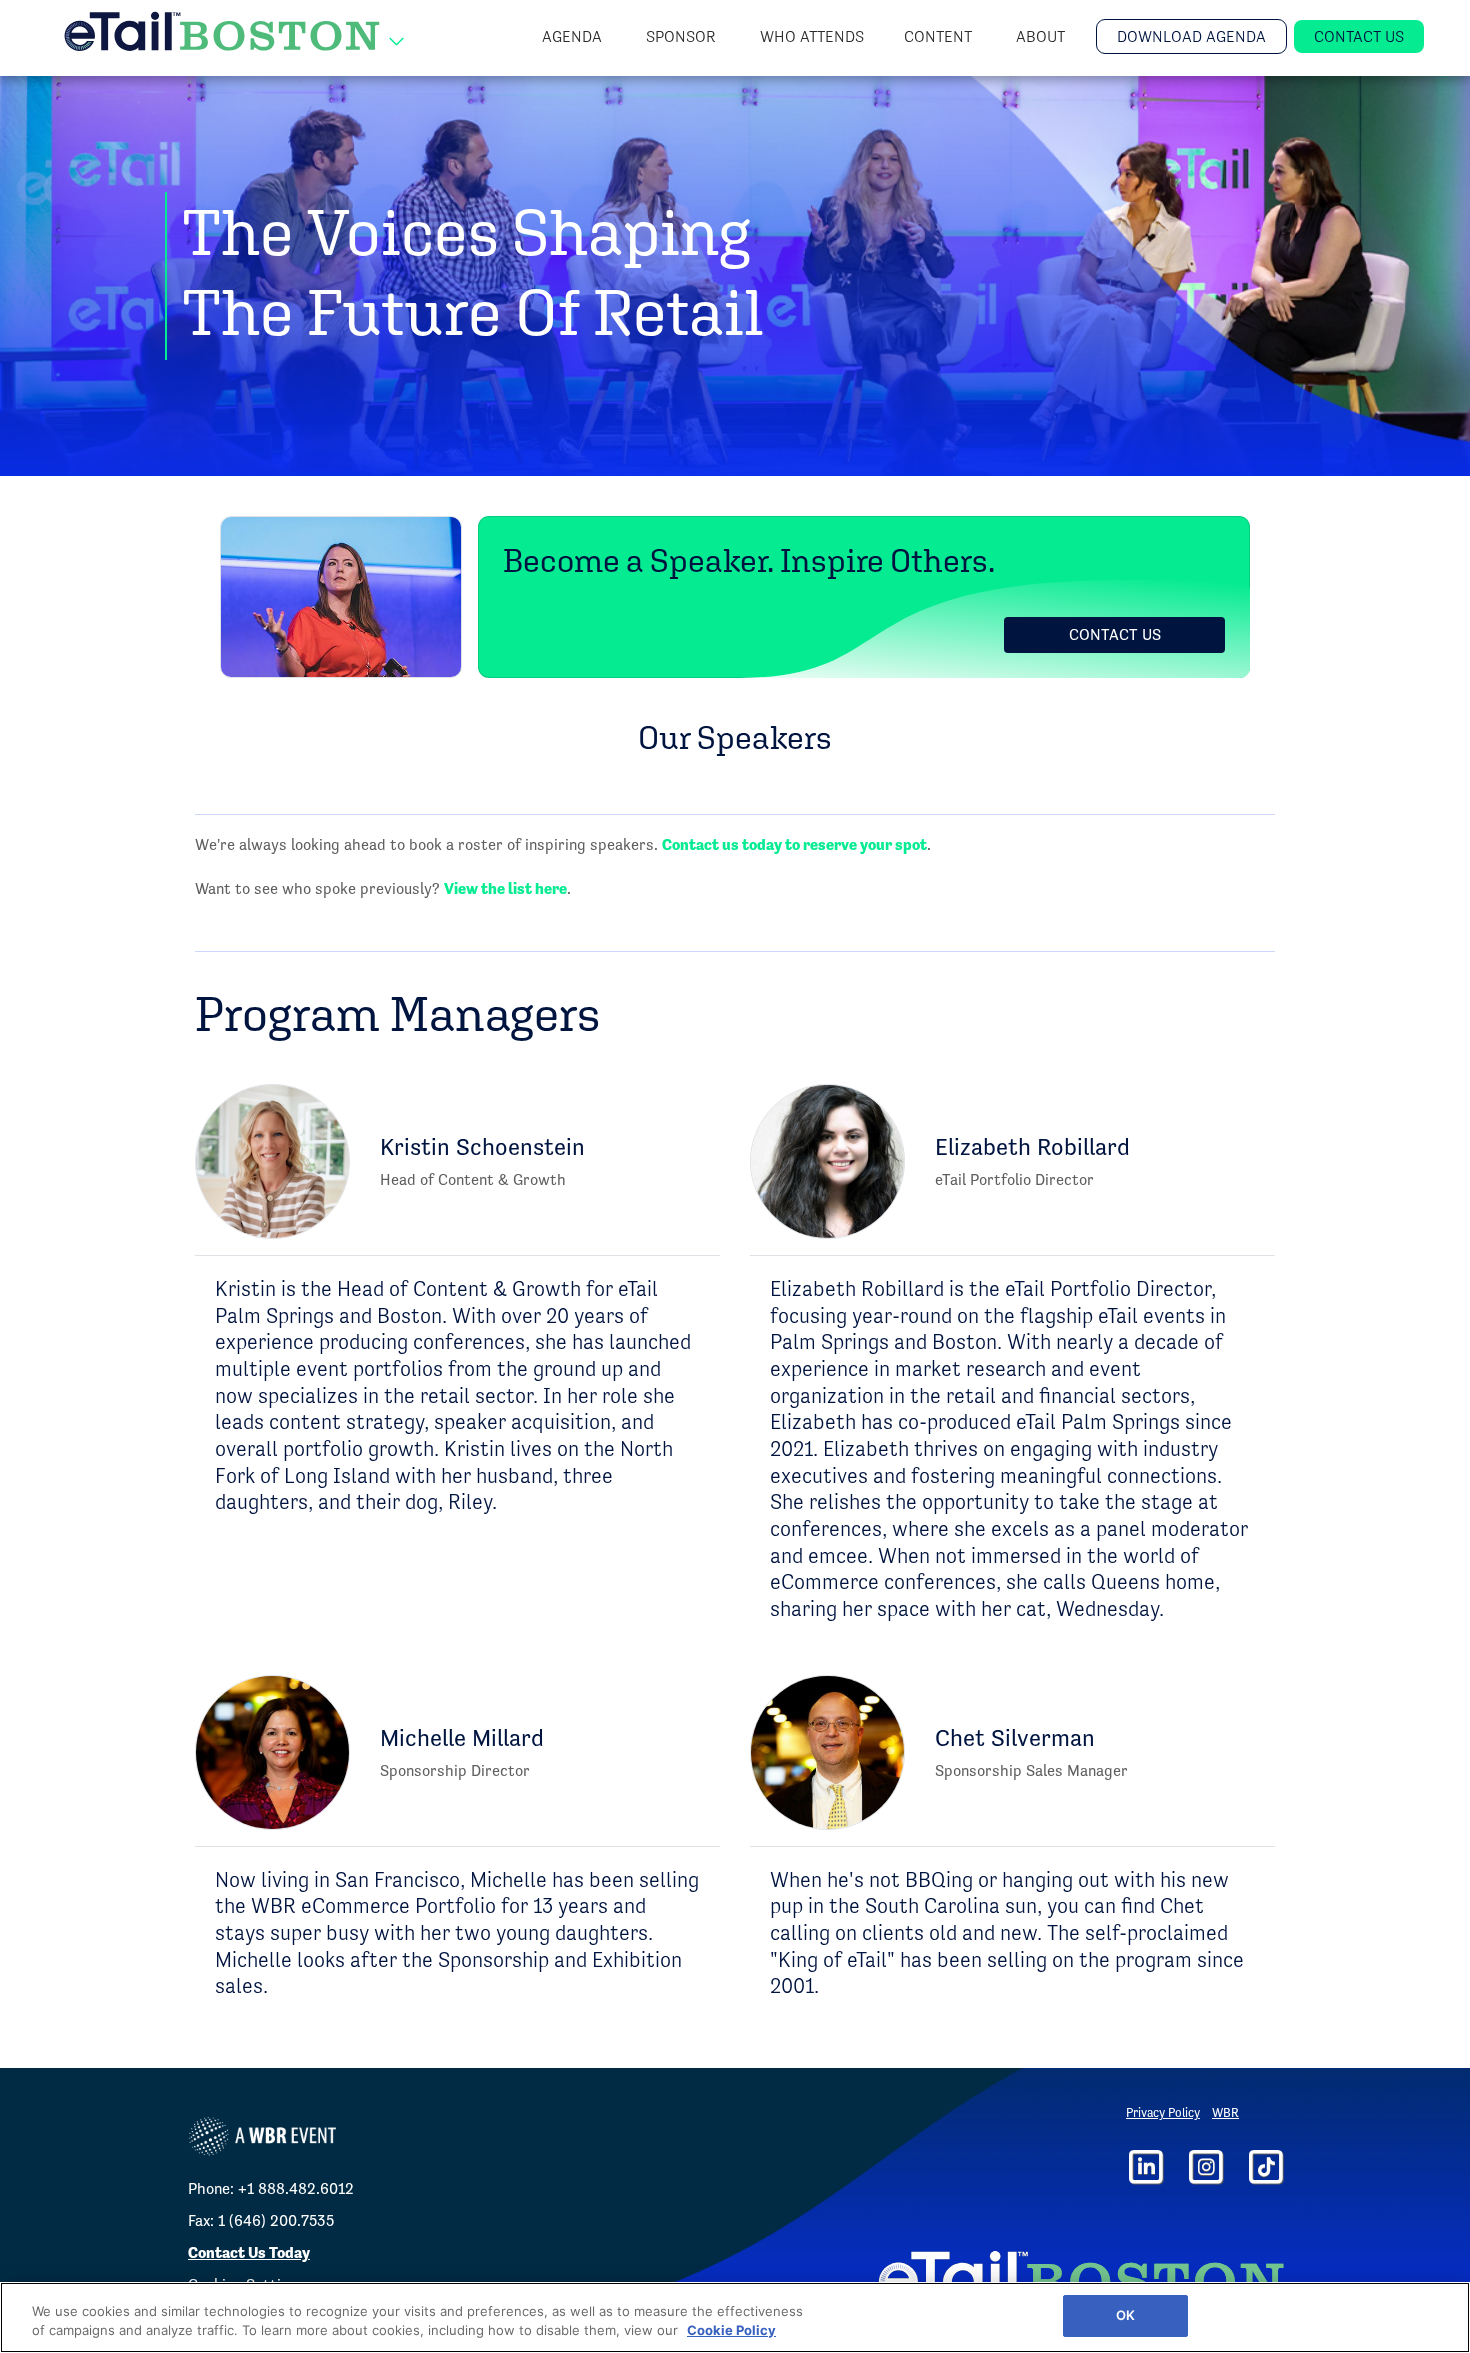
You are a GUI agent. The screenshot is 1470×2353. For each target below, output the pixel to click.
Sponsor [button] (683, 36)
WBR (1225, 2112)
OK (1125, 2315)
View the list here (505, 888)
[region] (735, 2317)
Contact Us (1359, 36)
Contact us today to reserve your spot (794, 844)
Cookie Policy (731, 2331)
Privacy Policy (1163, 2112)
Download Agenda (1191, 36)
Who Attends (812, 36)
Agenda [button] (574, 36)
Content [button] (940, 36)
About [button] (1042, 36)
